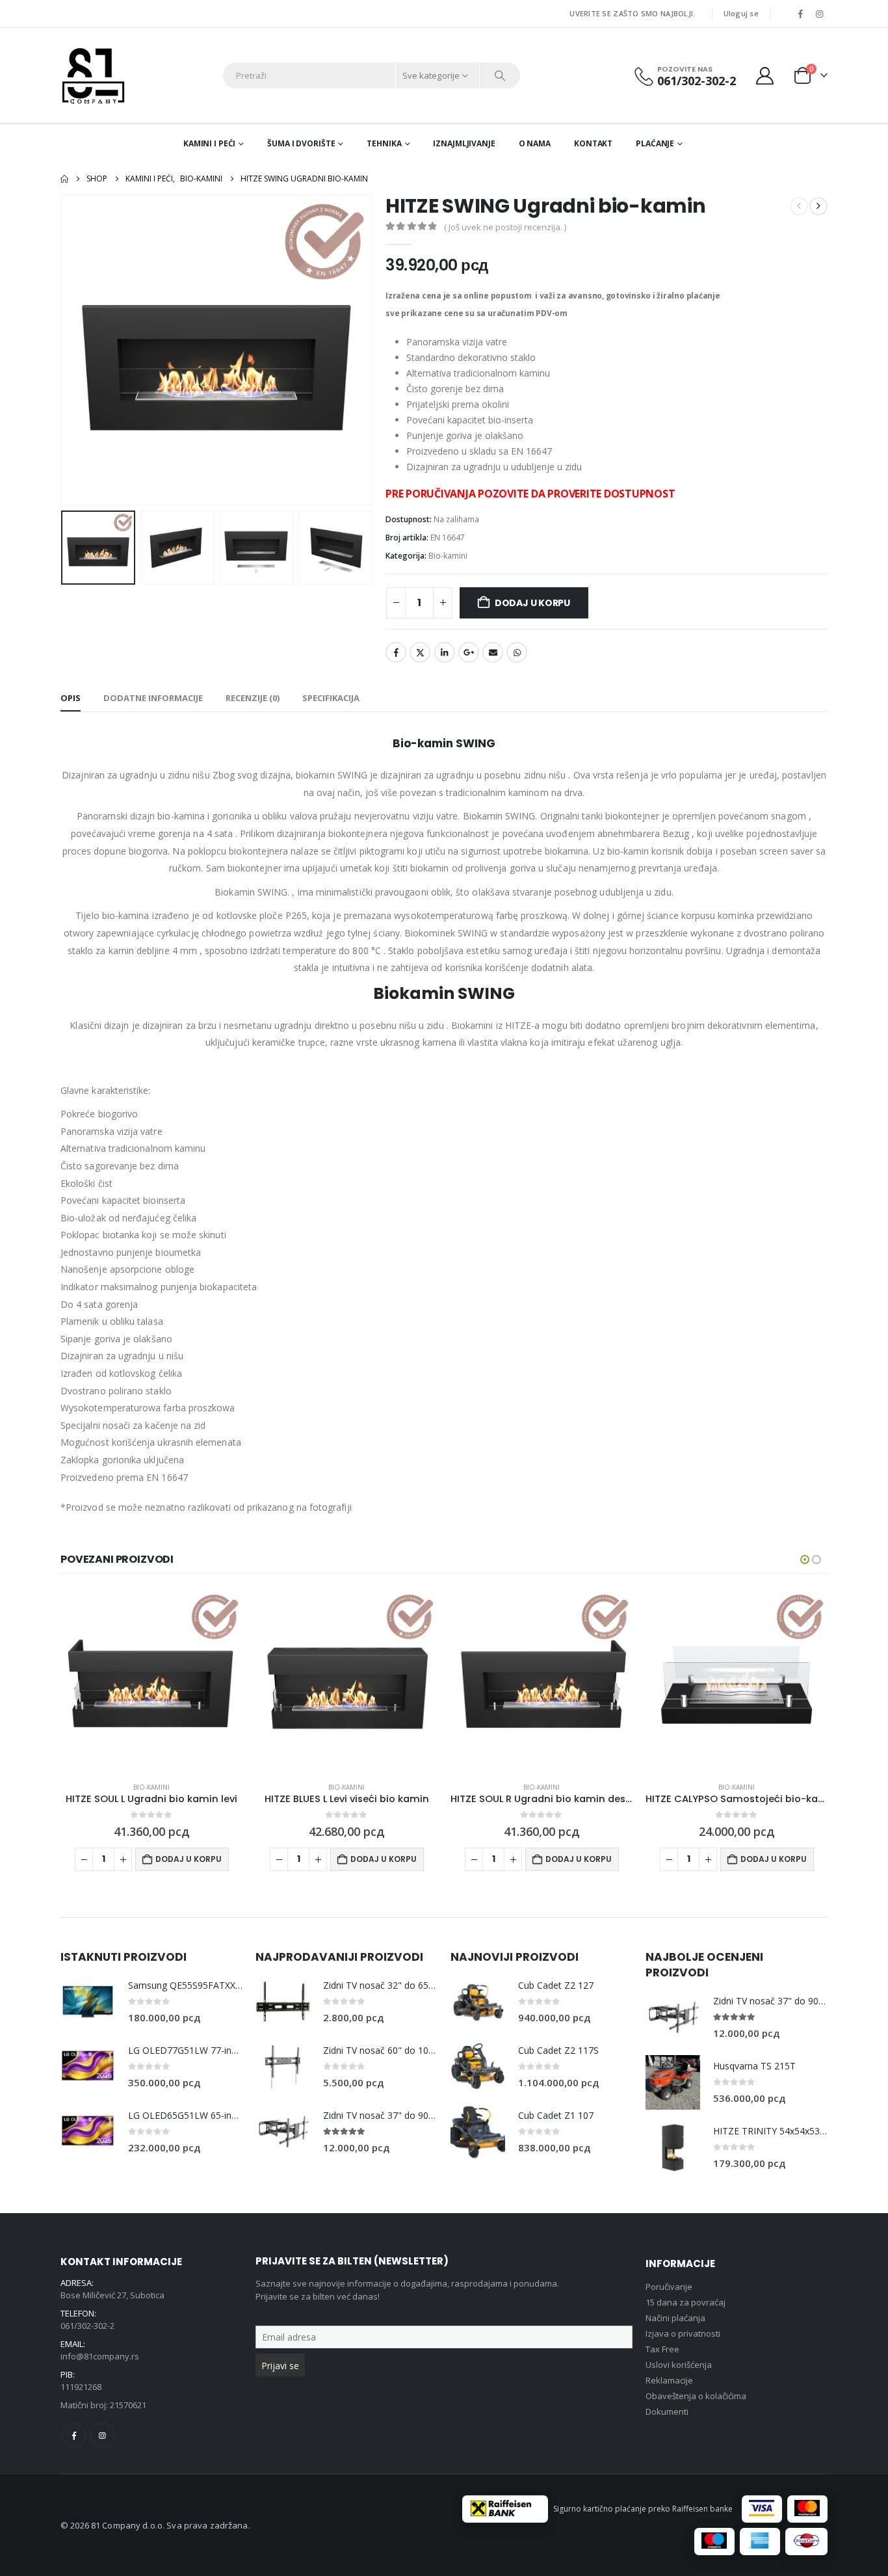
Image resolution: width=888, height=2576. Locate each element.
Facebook (396, 652)
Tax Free (662, 2349)
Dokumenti (667, 2411)
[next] (818, 206)
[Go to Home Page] (64, 179)
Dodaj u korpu (532, 603)
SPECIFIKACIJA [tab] (331, 698)
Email (493, 652)
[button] (64, 350)
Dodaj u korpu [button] (189, 1859)
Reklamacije (669, 2380)
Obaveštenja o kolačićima (696, 2396)
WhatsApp (517, 652)
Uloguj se (741, 13)
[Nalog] (765, 76)
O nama (535, 143)
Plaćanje (655, 143)
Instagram (102, 2435)
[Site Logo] (93, 75)
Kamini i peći (209, 143)
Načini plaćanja (675, 2318)
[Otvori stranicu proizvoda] (151, 1680)
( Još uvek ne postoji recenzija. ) (505, 227)
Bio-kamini (448, 556)
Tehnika (384, 143)
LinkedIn (445, 652)
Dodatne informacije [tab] (153, 698)
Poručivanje (669, 2287)
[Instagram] (819, 14)
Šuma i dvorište (301, 143)
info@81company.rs (100, 2356)
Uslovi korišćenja (679, 2365)
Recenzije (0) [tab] (253, 698)
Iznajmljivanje (464, 143)
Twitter (420, 652)
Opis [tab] (71, 698)
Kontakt (593, 143)
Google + (469, 652)
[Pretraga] (500, 75)
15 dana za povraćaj (686, 2302)
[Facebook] (800, 14)
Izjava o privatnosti (683, 2333)
